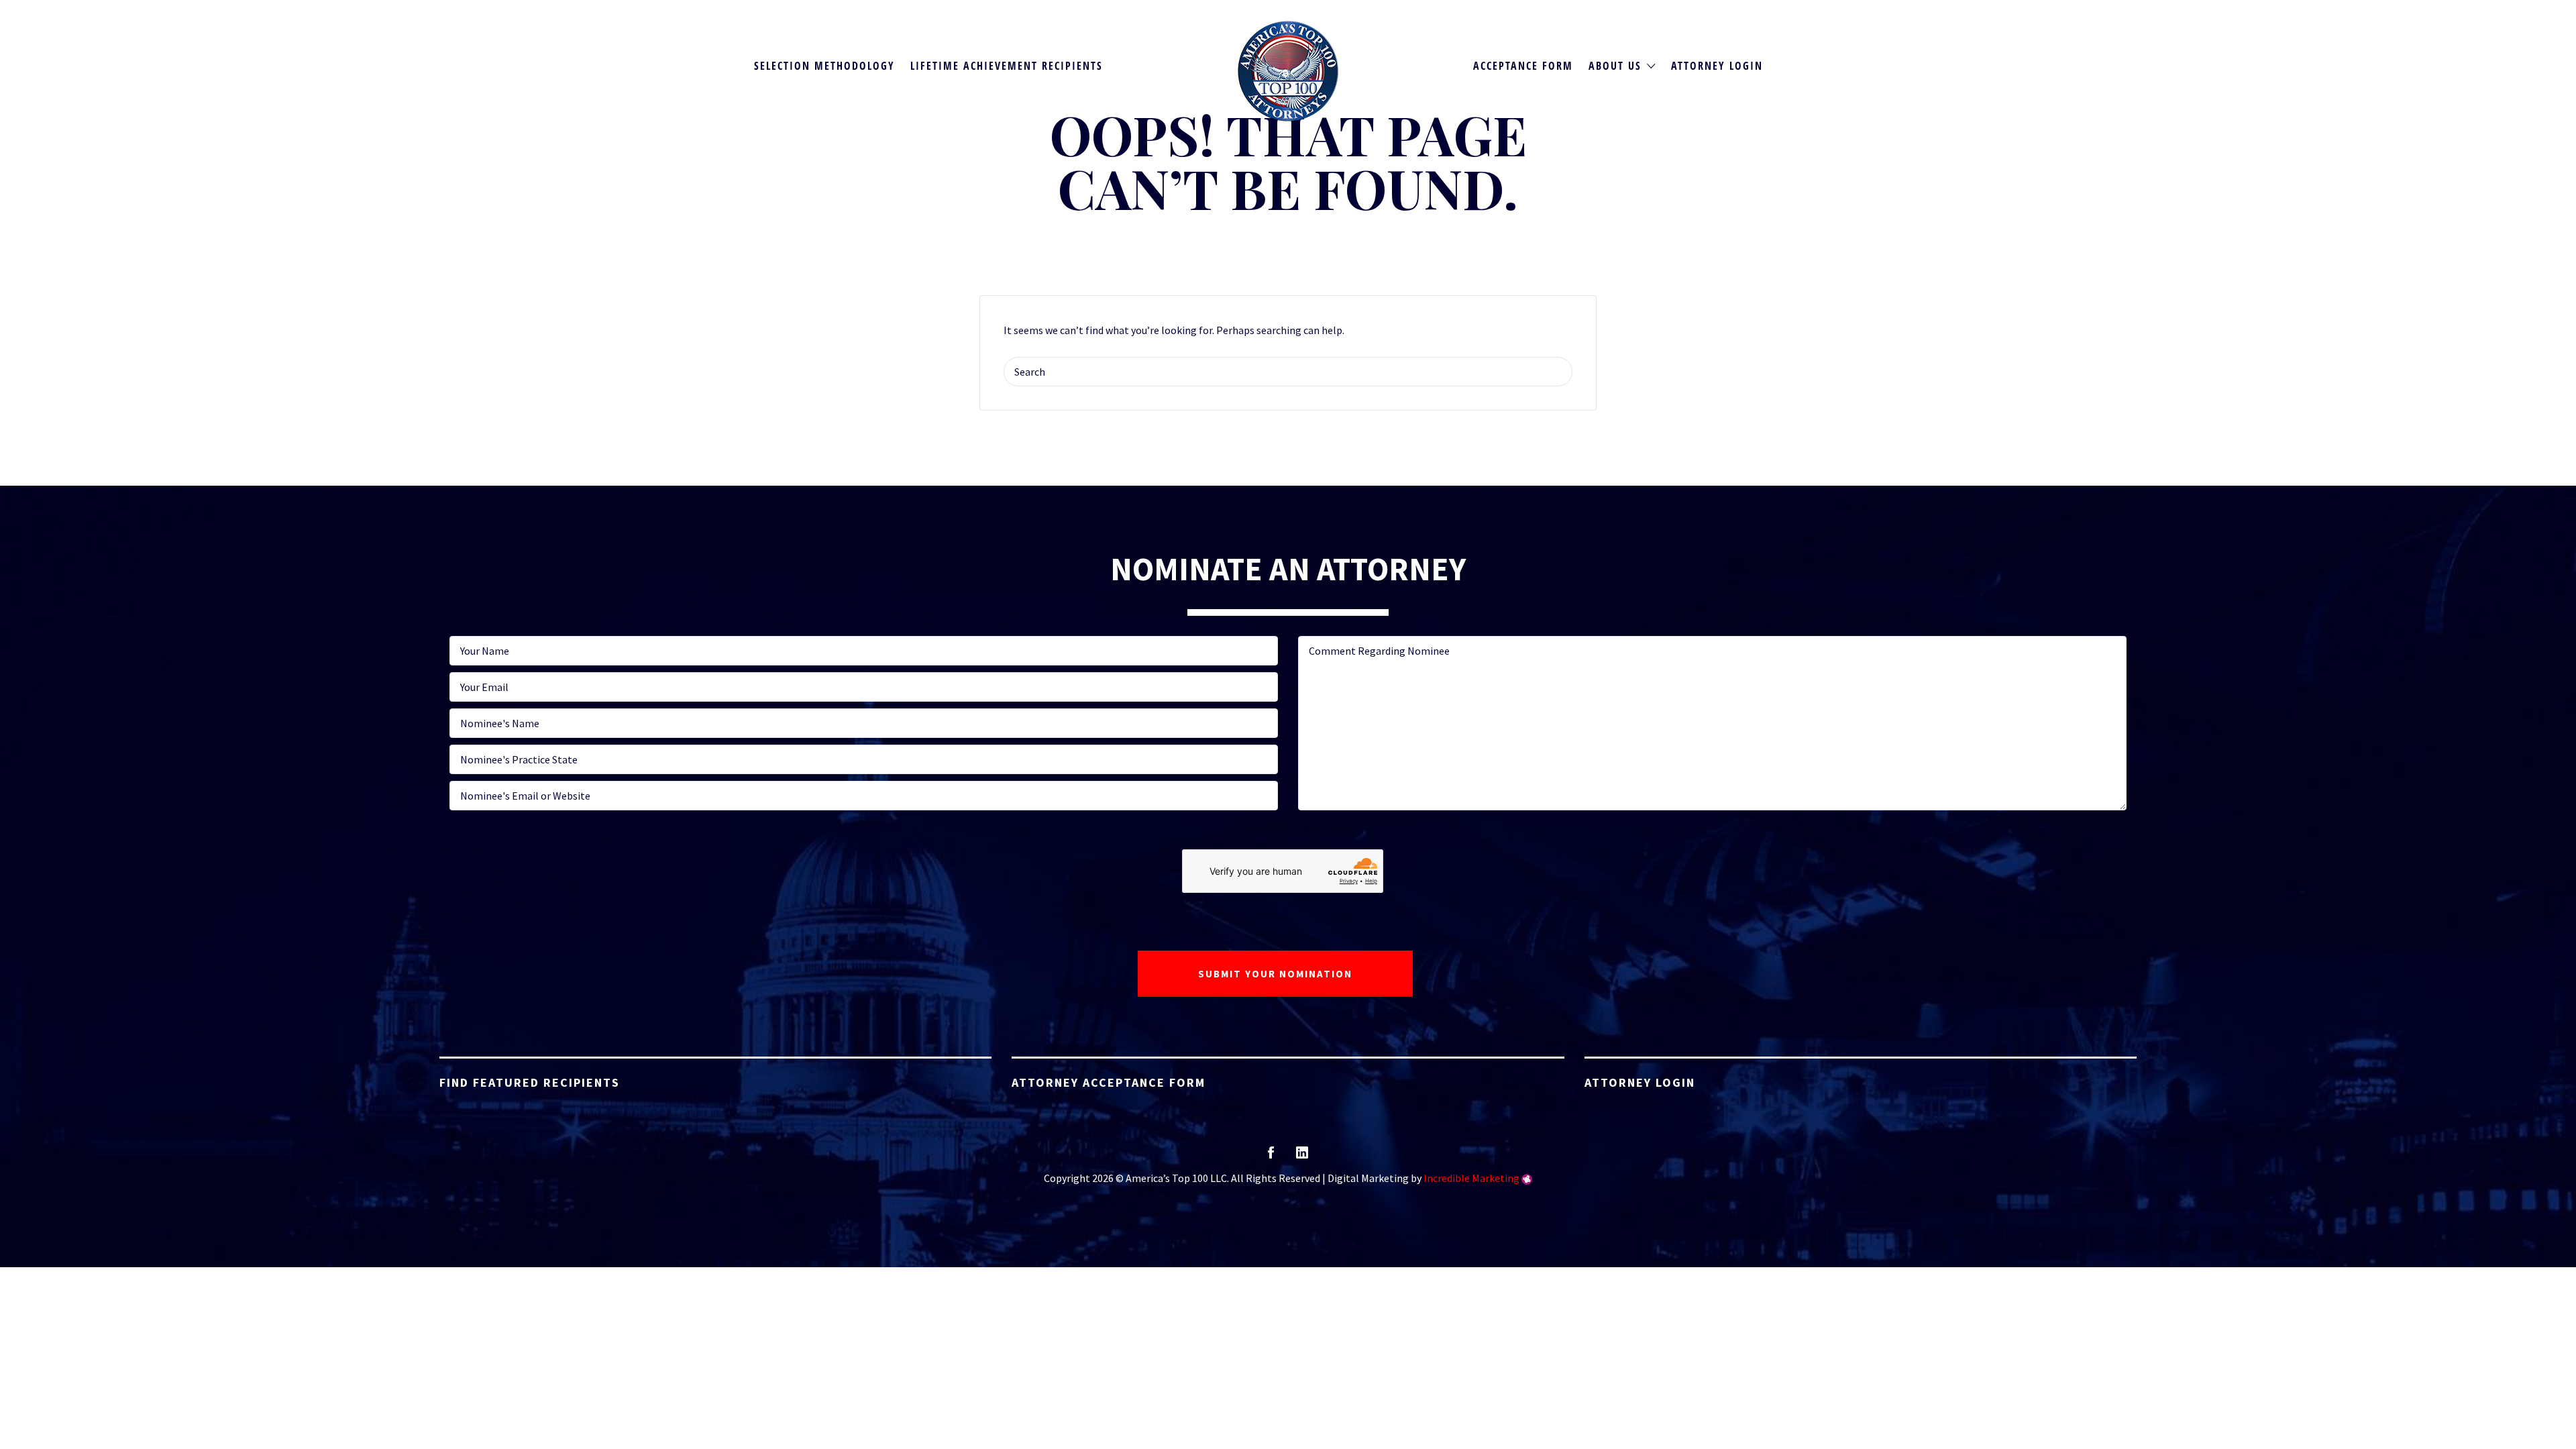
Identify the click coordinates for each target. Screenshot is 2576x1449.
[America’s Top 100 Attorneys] (1288, 71)
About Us (1615, 66)
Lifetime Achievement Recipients (1007, 66)
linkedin (1302, 1157)
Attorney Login (1717, 66)
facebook (1271, 1157)
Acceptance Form (1523, 66)
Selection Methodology (824, 66)
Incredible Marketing (1471, 1178)
